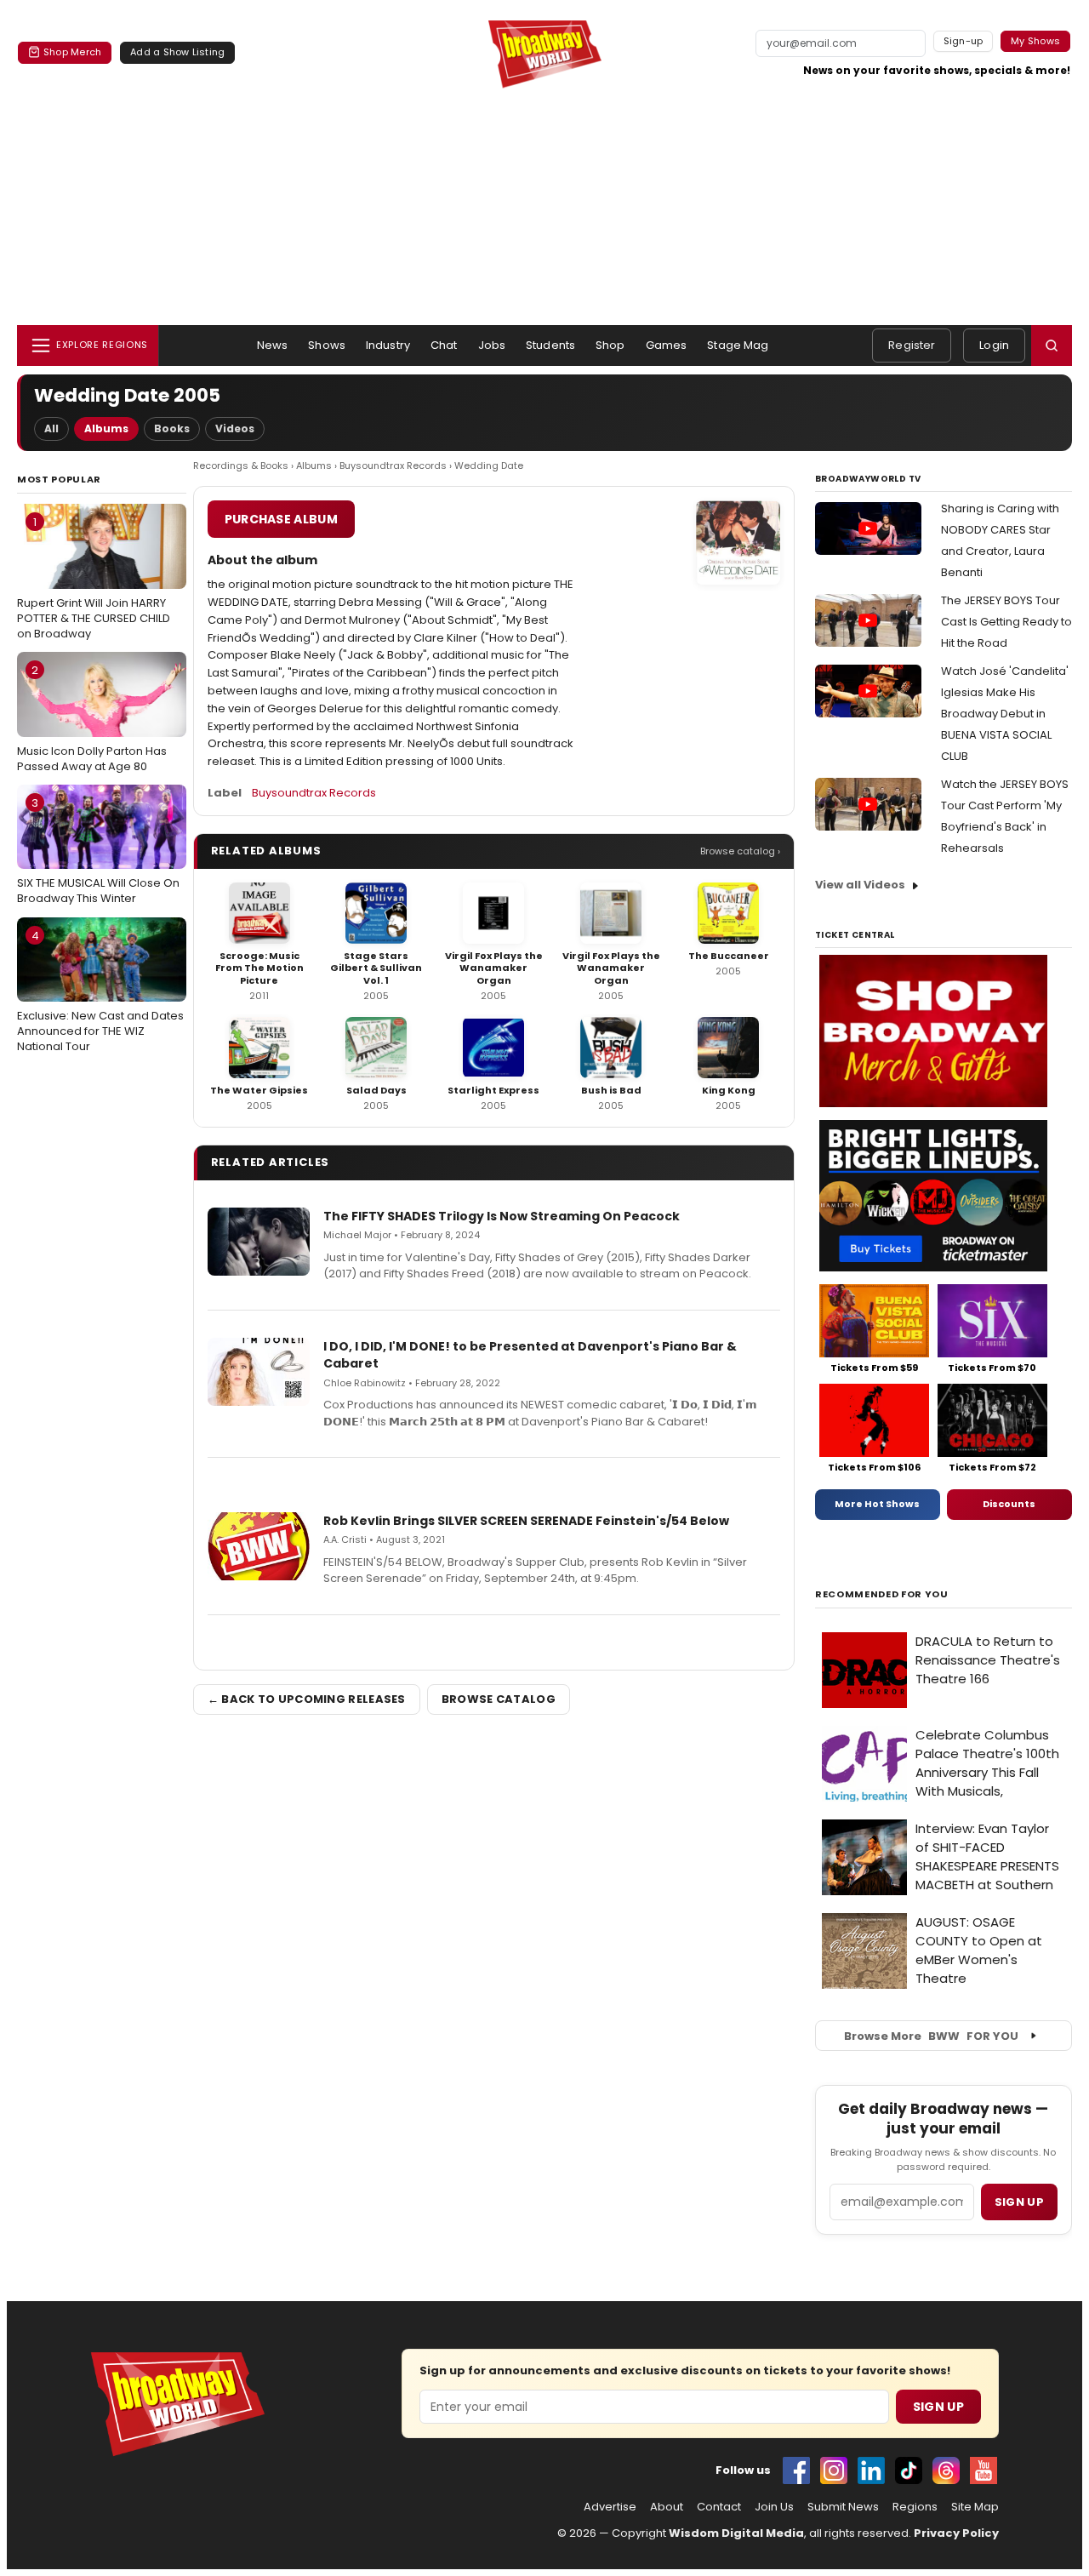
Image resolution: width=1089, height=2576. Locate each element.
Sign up (1019, 2202)
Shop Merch (72, 52)
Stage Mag (738, 345)
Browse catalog (499, 1699)
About (667, 2507)
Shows (327, 345)
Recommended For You (882, 1594)
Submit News (843, 2507)
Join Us (774, 2507)
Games (667, 345)
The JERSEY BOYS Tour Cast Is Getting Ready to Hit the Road (1006, 622)
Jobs (492, 345)
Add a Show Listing (177, 52)
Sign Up (938, 2407)
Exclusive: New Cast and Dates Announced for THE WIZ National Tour (100, 991)
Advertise (610, 2507)
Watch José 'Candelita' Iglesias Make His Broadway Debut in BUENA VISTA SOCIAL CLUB (1005, 714)
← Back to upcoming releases (307, 1699)
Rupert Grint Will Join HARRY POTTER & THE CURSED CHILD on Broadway (94, 578)
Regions (915, 2507)
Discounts (1009, 1504)
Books (172, 428)
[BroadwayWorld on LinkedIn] (871, 2470)
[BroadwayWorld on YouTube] (984, 2470)
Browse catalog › (740, 851)
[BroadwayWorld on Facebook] (796, 2470)
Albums (106, 428)
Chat (444, 345)
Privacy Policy (956, 2533)
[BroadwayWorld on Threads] (946, 2470)
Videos (235, 428)
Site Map (975, 2507)
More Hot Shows (877, 1504)
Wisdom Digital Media (736, 2533)
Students (550, 345)
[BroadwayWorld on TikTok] (909, 2470)
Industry (388, 345)
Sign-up (964, 41)
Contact (719, 2507)
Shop (610, 345)
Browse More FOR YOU (931, 2036)
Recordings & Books (241, 466)
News (273, 345)
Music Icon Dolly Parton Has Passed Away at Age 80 (92, 718)
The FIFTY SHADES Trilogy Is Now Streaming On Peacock (502, 1216)
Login (994, 345)
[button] (1052, 346)
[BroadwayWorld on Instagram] (834, 2470)
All (51, 428)
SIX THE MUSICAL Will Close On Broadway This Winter (98, 851)
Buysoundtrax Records (393, 466)
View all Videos (860, 885)
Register (912, 345)
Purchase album (281, 519)
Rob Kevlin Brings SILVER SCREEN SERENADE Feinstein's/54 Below (526, 1521)
